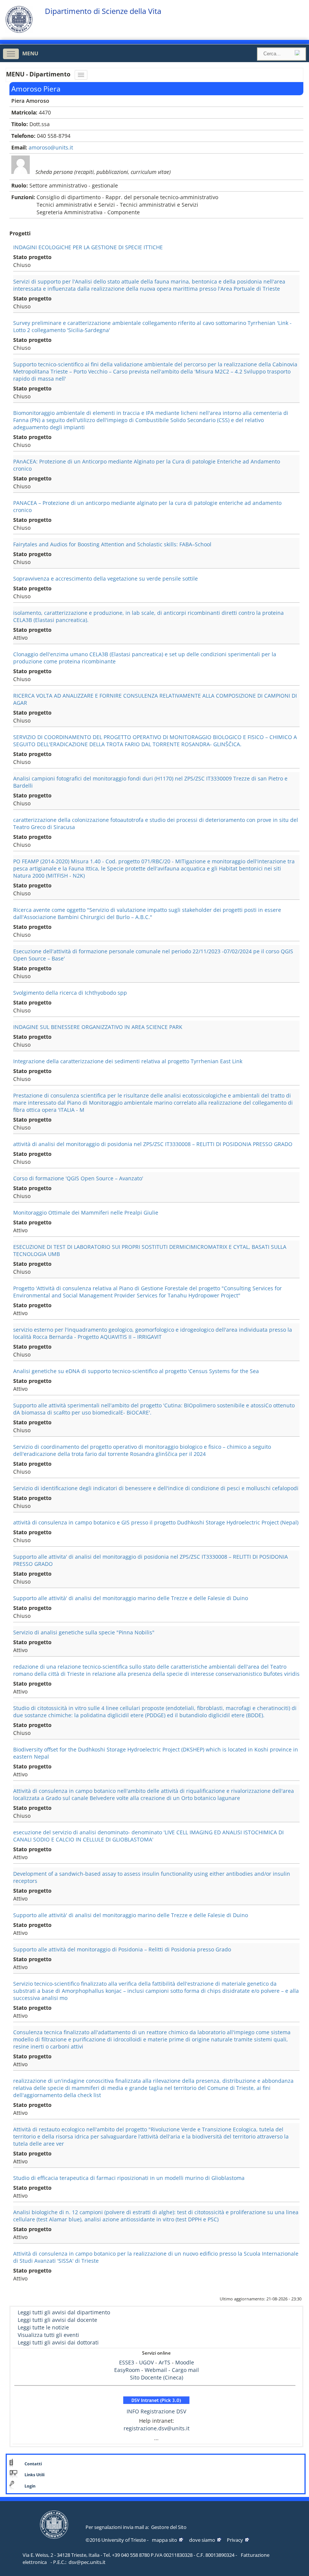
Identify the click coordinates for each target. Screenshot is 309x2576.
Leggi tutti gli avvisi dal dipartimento (64, 2312)
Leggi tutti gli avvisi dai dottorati (58, 2342)
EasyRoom (128, 2370)
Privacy (235, 2540)
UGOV (146, 2362)
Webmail (156, 2370)
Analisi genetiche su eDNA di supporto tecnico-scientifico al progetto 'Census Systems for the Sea (136, 1371)
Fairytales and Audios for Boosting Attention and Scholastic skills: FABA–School (112, 544)
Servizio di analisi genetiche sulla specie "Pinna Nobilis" (84, 1632)
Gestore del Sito (169, 2527)
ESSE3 (127, 2362)
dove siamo (202, 2540)
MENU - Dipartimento (39, 74)
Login (30, 2486)
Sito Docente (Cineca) (157, 2377)
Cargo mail (185, 2370)
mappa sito (164, 2540)
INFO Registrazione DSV (156, 2411)
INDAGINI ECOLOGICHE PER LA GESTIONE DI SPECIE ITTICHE (88, 247)
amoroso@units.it (51, 147)
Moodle (185, 2362)
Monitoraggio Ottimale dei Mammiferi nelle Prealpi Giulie (86, 1213)
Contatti (33, 2464)
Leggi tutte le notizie (43, 2327)
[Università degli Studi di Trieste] (19, 31)
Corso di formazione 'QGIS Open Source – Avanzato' (78, 1178)
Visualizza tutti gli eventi (48, 2335)
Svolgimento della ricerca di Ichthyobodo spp (70, 993)
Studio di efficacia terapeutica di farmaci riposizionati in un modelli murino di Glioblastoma (129, 2178)
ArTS (164, 2362)
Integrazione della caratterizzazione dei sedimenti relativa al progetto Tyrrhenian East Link (128, 1061)
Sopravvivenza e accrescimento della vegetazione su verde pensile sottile (106, 578)
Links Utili (34, 2475)
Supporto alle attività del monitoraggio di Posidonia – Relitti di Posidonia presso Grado (122, 1949)
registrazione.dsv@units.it (157, 2428)
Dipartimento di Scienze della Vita (103, 11)
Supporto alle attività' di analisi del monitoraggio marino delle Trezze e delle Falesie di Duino (131, 1598)
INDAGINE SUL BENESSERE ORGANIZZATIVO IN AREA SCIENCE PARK (98, 1027)
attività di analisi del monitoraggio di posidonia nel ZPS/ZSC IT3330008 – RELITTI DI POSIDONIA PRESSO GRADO (153, 1144)
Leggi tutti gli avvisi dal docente (57, 2320)
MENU (30, 53)
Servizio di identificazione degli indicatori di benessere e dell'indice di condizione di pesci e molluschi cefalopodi (156, 1488)
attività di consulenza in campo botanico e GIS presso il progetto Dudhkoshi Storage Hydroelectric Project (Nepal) (156, 1522)
